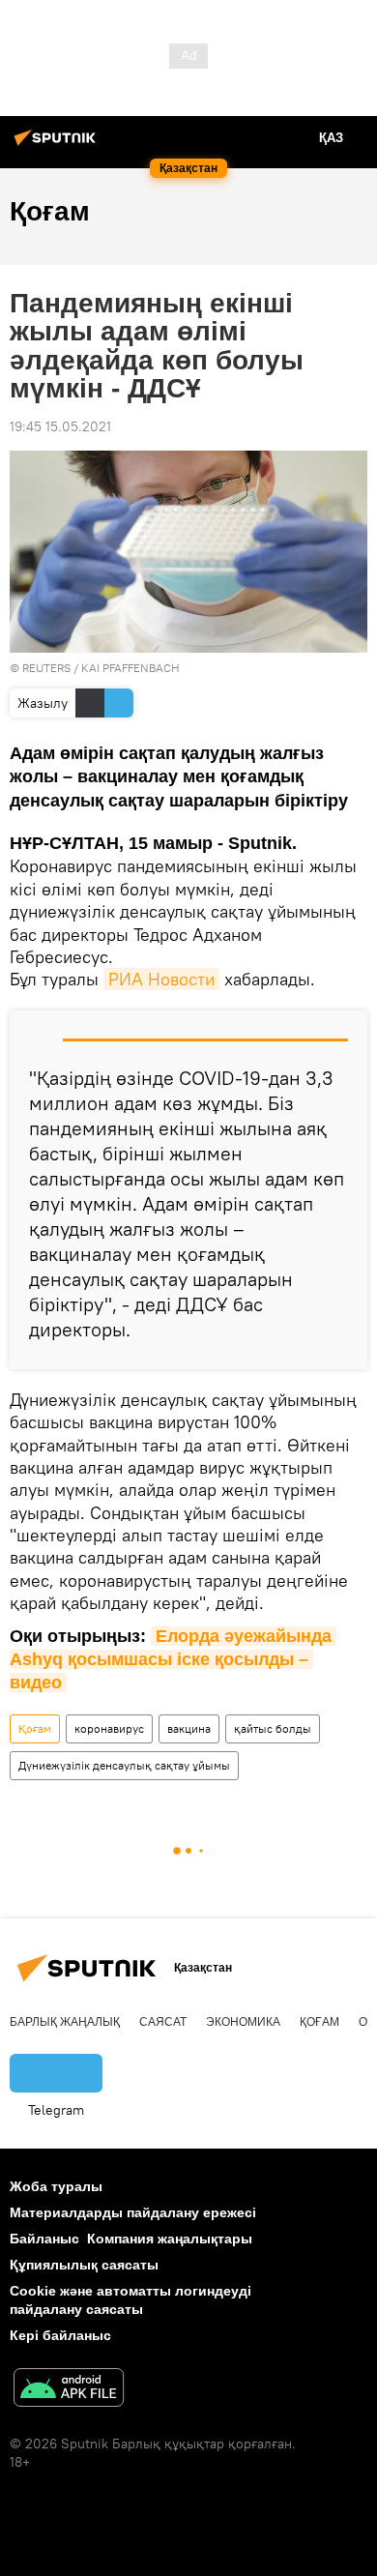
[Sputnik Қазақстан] (58, 145)
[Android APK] (69, 2390)
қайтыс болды (273, 1728)
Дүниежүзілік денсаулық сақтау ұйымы (124, 1765)
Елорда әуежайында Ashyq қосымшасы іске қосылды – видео (173, 1660)
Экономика (243, 2022)
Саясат (163, 2022)
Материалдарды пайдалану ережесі (133, 2212)
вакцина (189, 1728)
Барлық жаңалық (65, 2022)
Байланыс (44, 2239)
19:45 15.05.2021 (60, 426)
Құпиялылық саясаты (84, 2265)
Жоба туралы (56, 2186)
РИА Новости (161, 979)
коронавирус (109, 1728)
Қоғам (35, 1728)
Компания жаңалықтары (170, 2239)
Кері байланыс (60, 2335)
